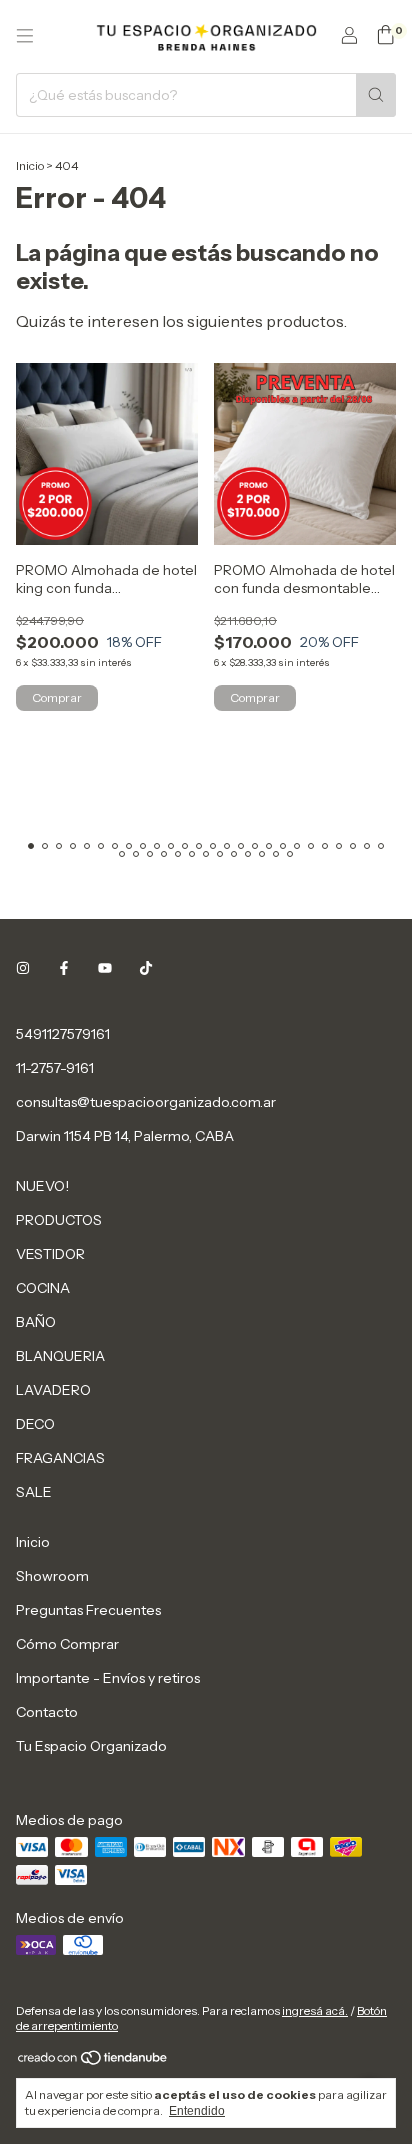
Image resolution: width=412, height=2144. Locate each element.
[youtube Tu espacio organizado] (105, 968)
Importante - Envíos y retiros (108, 1678)
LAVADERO (53, 1390)
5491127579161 (63, 1034)
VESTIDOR (50, 1254)
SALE (34, 1492)
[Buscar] (376, 95)
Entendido (197, 2111)
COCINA (43, 1288)
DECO (35, 1424)
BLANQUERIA (60, 1356)
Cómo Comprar (67, 1644)
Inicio (30, 165)
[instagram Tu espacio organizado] (23, 968)
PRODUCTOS (59, 1220)
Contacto (47, 1712)
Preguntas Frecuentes (88, 1610)
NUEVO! (42, 1186)
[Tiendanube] (93, 2061)
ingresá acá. (315, 2010)
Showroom (52, 1576)
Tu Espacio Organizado (91, 1746)
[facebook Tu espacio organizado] (64, 968)
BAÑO (36, 1322)
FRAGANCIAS (60, 1458)
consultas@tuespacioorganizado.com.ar (146, 1102)
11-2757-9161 (55, 1068)
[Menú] (25, 36)
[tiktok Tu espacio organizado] (146, 968)
